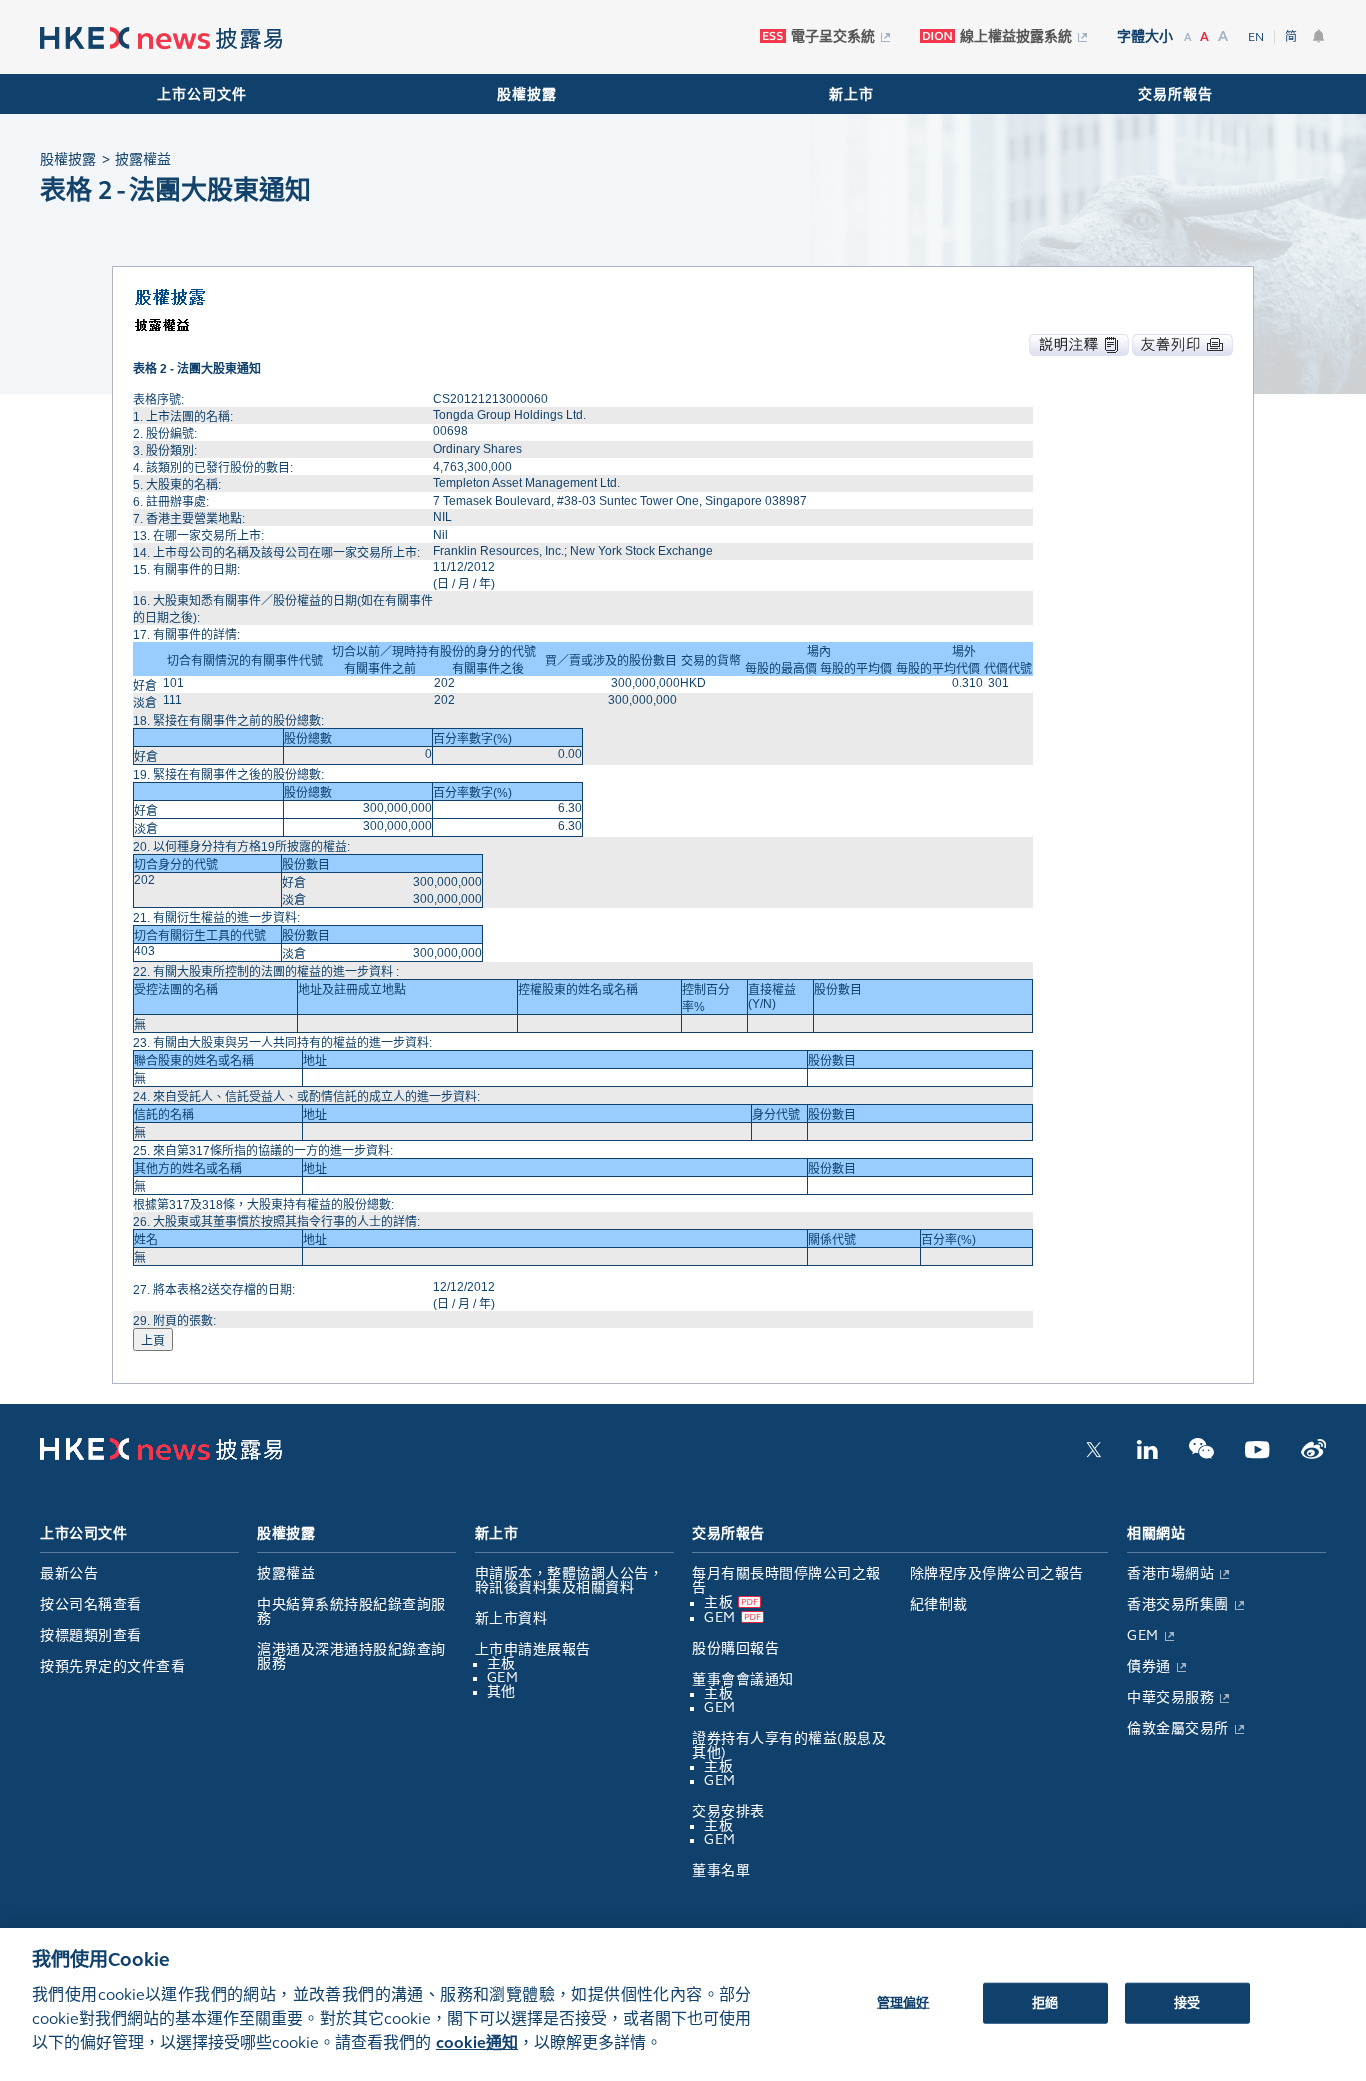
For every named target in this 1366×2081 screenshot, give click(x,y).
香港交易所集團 (1178, 1604)
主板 (501, 1663)
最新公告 (69, 1573)
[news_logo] (161, 38)
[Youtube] (1257, 1455)
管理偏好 (903, 2002)
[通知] (1319, 36)
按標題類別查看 (91, 1635)
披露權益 (286, 1573)
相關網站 (1156, 1533)
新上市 (851, 94)
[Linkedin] (1147, 1455)
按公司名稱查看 (91, 1604)
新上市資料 (511, 1618)
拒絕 (1045, 2002)
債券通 (1149, 1666)
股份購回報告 (735, 1648)
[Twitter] (1094, 1455)
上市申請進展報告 (533, 1649)
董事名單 (721, 1870)
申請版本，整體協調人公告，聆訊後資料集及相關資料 (569, 1580)
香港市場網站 (1170, 1573)
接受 (1187, 2002)
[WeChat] (1201, 1455)
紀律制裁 (939, 1604)
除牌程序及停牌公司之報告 (997, 1573)
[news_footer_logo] (161, 1456)
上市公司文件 (202, 94)
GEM (503, 1677)
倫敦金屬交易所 (1178, 1728)
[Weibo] (1313, 1455)
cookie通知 (477, 2042)
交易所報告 (1175, 94)
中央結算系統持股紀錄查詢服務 (351, 1611)
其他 (501, 1691)
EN (1256, 37)
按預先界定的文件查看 (112, 1666)
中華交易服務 (1170, 1697)
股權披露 (527, 94)
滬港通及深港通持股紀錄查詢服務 (351, 1656)
